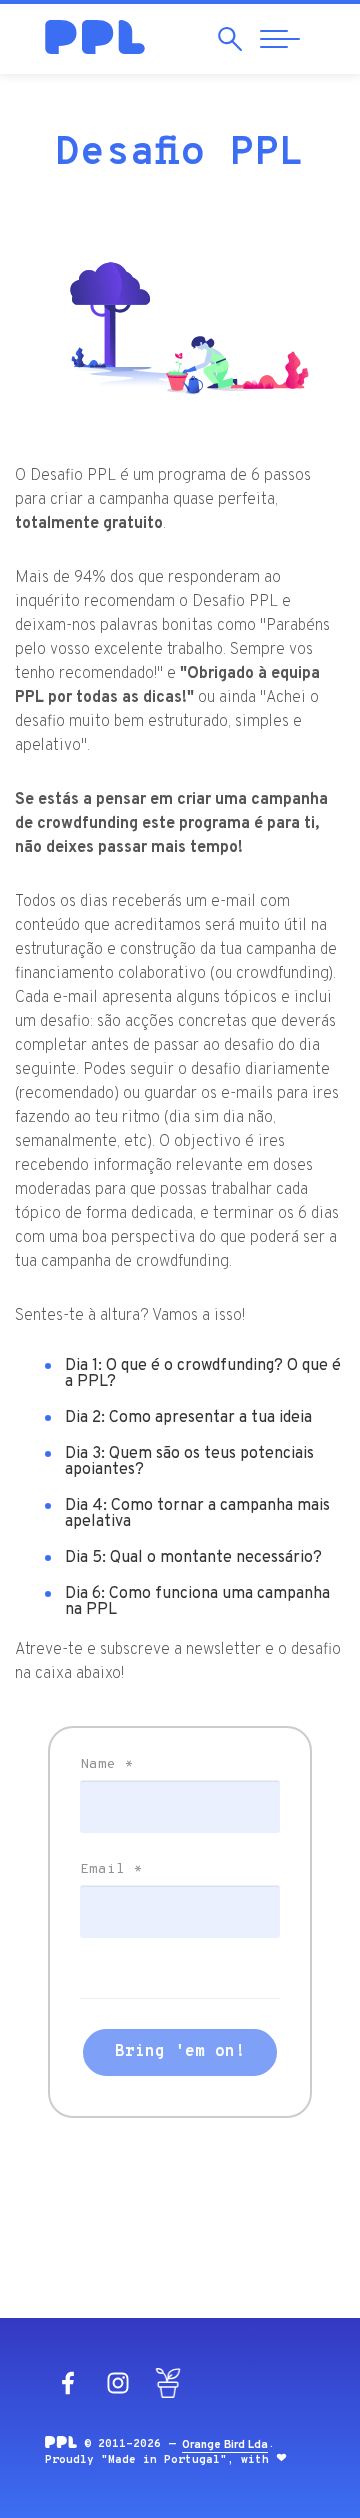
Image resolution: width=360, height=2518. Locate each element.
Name (107, 1765)
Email (111, 1870)
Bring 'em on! (180, 2052)
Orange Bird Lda (225, 2445)
